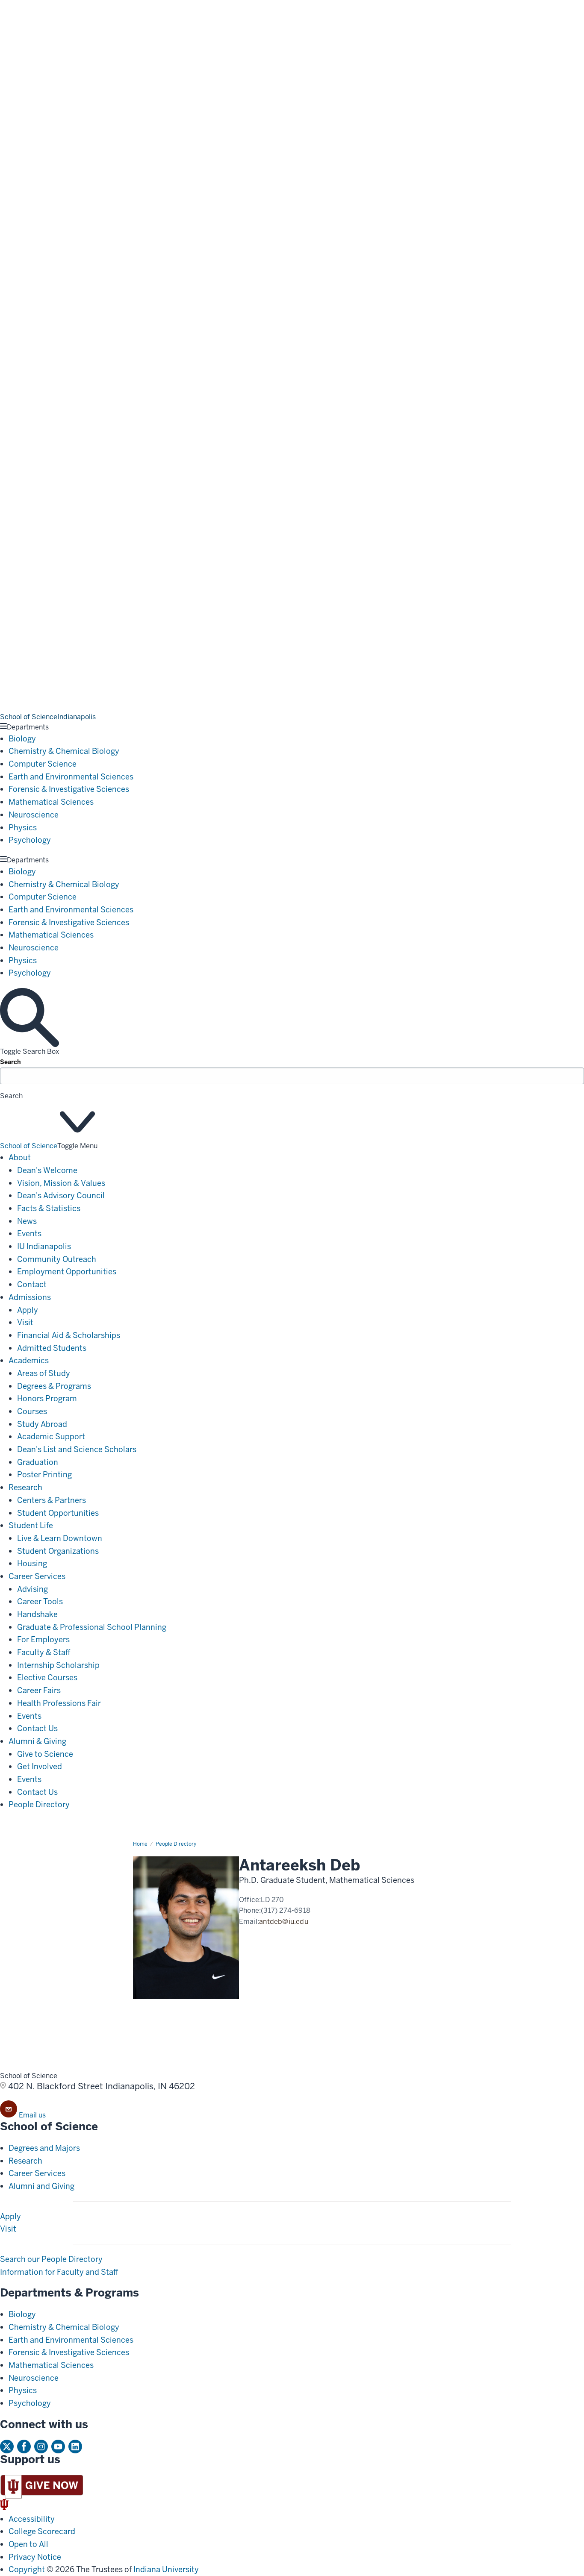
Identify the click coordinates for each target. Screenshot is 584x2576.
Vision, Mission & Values (61, 1183)
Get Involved (40, 1766)
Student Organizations (58, 1551)
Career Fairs (39, 1690)
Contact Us (37, 1728)
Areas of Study (44, 1373)
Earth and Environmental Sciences (71, 777)
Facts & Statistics (49, 1208)
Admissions (30, 1297)
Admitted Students (52, 1348)
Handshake (37, 1614)
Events (29, 1234)
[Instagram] (41, 2447)
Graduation (38, 1462)
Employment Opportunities (67, 1272)
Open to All (28, 2544)
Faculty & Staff (44, 1652)
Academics (29, 1360)
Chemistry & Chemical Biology (64, 751)
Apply (28, 1310)
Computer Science (43, 764)
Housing (32, 1563)
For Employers (43, 1639)
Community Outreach (57, 1259)
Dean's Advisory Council (61, 1195)
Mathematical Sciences (51, 802)
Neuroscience (34, 815)
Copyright (27, 2569)
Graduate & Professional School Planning (92, 1627)
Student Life (31, 1525)
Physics (23, 828)
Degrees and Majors (44, 2148)
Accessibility (32, 2519)
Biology (22, 739)
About (20, 1157)
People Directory (39, 1804)
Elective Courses (47, 1678)
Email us (32, 2115)
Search (10, 1062)
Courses (32, 1411)
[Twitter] (7, 2447)
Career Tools (40, 1601)
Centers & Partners (52, 1500)
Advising (32, 1589)
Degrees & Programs (54, 1386)
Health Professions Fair (59, 1703)
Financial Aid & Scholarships (69, 1335)
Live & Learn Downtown (60, 1538)
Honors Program (47, 1398)
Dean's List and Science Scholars (77, 1449)
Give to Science (45, 1754)
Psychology (30, 840)
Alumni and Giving (41, 2186)
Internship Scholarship (58, 1665)
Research (25, 1487)
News (27, 1221)
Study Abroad (42, 1424)
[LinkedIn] (75, 2447)
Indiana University (166, 2569)
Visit (25, 1322)
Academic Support (51, 1437)
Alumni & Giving (37, 1741)
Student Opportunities (58, 1513)
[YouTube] (58, 2447)
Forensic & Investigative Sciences (69, 789)
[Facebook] (24, 2447)
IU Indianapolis (44, 1246)
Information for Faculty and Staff (59, 2272)
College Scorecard (42, 2531)
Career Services (37, 1576)
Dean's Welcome (47, 1170)
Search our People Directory (51, 2259)
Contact (32, 1284)
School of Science (29, 1146)
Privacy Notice (35, 2557)
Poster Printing (44, 1475)
